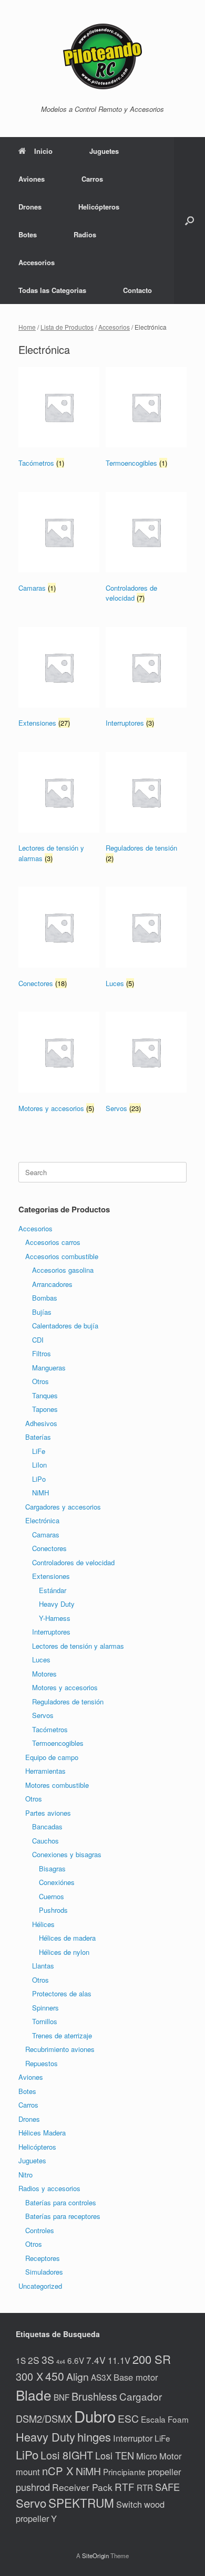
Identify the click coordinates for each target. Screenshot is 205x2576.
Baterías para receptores (63, 2216)
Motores (44, 1674)
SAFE (167, 2487)
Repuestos (42, 2063)
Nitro (25, 2175)
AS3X (101, 2377)
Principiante (124, 2472)
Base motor (136, 2377)
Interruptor (133, 2438)
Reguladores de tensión (68, 1701)
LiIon (39, 1465)
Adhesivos (41, 1423)
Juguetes (104, 151)
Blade (34, 2395)
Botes (28, 234)
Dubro (95, 2416)
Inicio (43, 151)
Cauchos (45, 1841)
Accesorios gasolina (63, 1270)
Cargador (141, 2396)
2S (34, 2360)
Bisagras (52, 1868)
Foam (178, 2419)
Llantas (43, 1966)
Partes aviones (48, 1813)
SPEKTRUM (81, 2502)
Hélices (43, 1924)
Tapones (45, 1409)
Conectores (49, 1548)
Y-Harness (55, 1618)
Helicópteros (99, 207)
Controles (40, 2230)
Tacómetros (50, 1729)
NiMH (40, 1493)
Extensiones (51, 1576)
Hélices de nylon (64, 1952)
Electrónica (42, 1520)
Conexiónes (57, 1882)
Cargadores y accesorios (63, 1507)
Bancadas (47, 1826)
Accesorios (37, 262)
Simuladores (44, 2272)
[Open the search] (189, 221)
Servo (31, 2502)
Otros (40, 1381)
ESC (128, 2418)
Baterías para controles (61, 2202)
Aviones (32, 179)
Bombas (45, 1298)
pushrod (33, 2487)
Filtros (42, 1353)
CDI (38, 1340)
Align (78, 2376)
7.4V (96, 2360)
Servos (43, 1715)
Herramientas (45, 1771)
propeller (164, 2472)
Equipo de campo (52, 1757)
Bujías (42, 1312)
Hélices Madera (42, 2133)
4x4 (61, 2362)
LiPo (39, 1479)
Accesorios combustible (62, 1256)
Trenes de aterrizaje (62, 2035)
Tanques (45, 1395)
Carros (92, 179)
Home (27, 327)
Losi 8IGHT (67, 2455)
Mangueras (49, 1368)
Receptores (43, 2258)
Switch (129, 2504)
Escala (153, 2419)
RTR (145, 2487)
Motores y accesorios (65, 1687)
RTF (125, 2486)
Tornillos (45, 2021)
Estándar (53, 1590)
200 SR (152, 2359)
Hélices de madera (67, 1938)
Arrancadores (52, 1284)
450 (55, 2376)
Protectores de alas (62, 1993)
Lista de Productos (67, 327)
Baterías (38, 1437)
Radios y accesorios (49, 2188)
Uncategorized (40, 2286)
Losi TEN (115, 2455)
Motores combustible (57, 1785)
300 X (29, 2376)
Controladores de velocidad (73, 1562)
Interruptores (51, 1632)
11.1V (119, 2360)
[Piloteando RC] (102, 56)
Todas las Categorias (52, 290)
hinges (94, 2437)
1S (21, 2360)
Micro (147, 2456)
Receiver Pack (82, 2487)
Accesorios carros (53, 1242)
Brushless (94, 2396)
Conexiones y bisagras (67, 1854)
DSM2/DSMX (44, 2418)
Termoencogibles (58, 1743)
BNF (61, 2397)
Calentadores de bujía (65, 1326)
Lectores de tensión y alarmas (78, 1646)
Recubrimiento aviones (60, 2049)
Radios (85, 234)
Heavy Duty (57, 1604)
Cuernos (52, 1896)
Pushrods (53, 1910)
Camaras (46, 1535)
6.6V (76, 2360)
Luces (41, 1659)
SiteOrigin (95, 2556)
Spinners (45, 2008)
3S (48, 2360)
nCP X (58, 2471)
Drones (30, 207)
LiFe (39, 1451)
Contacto (137, 290)
